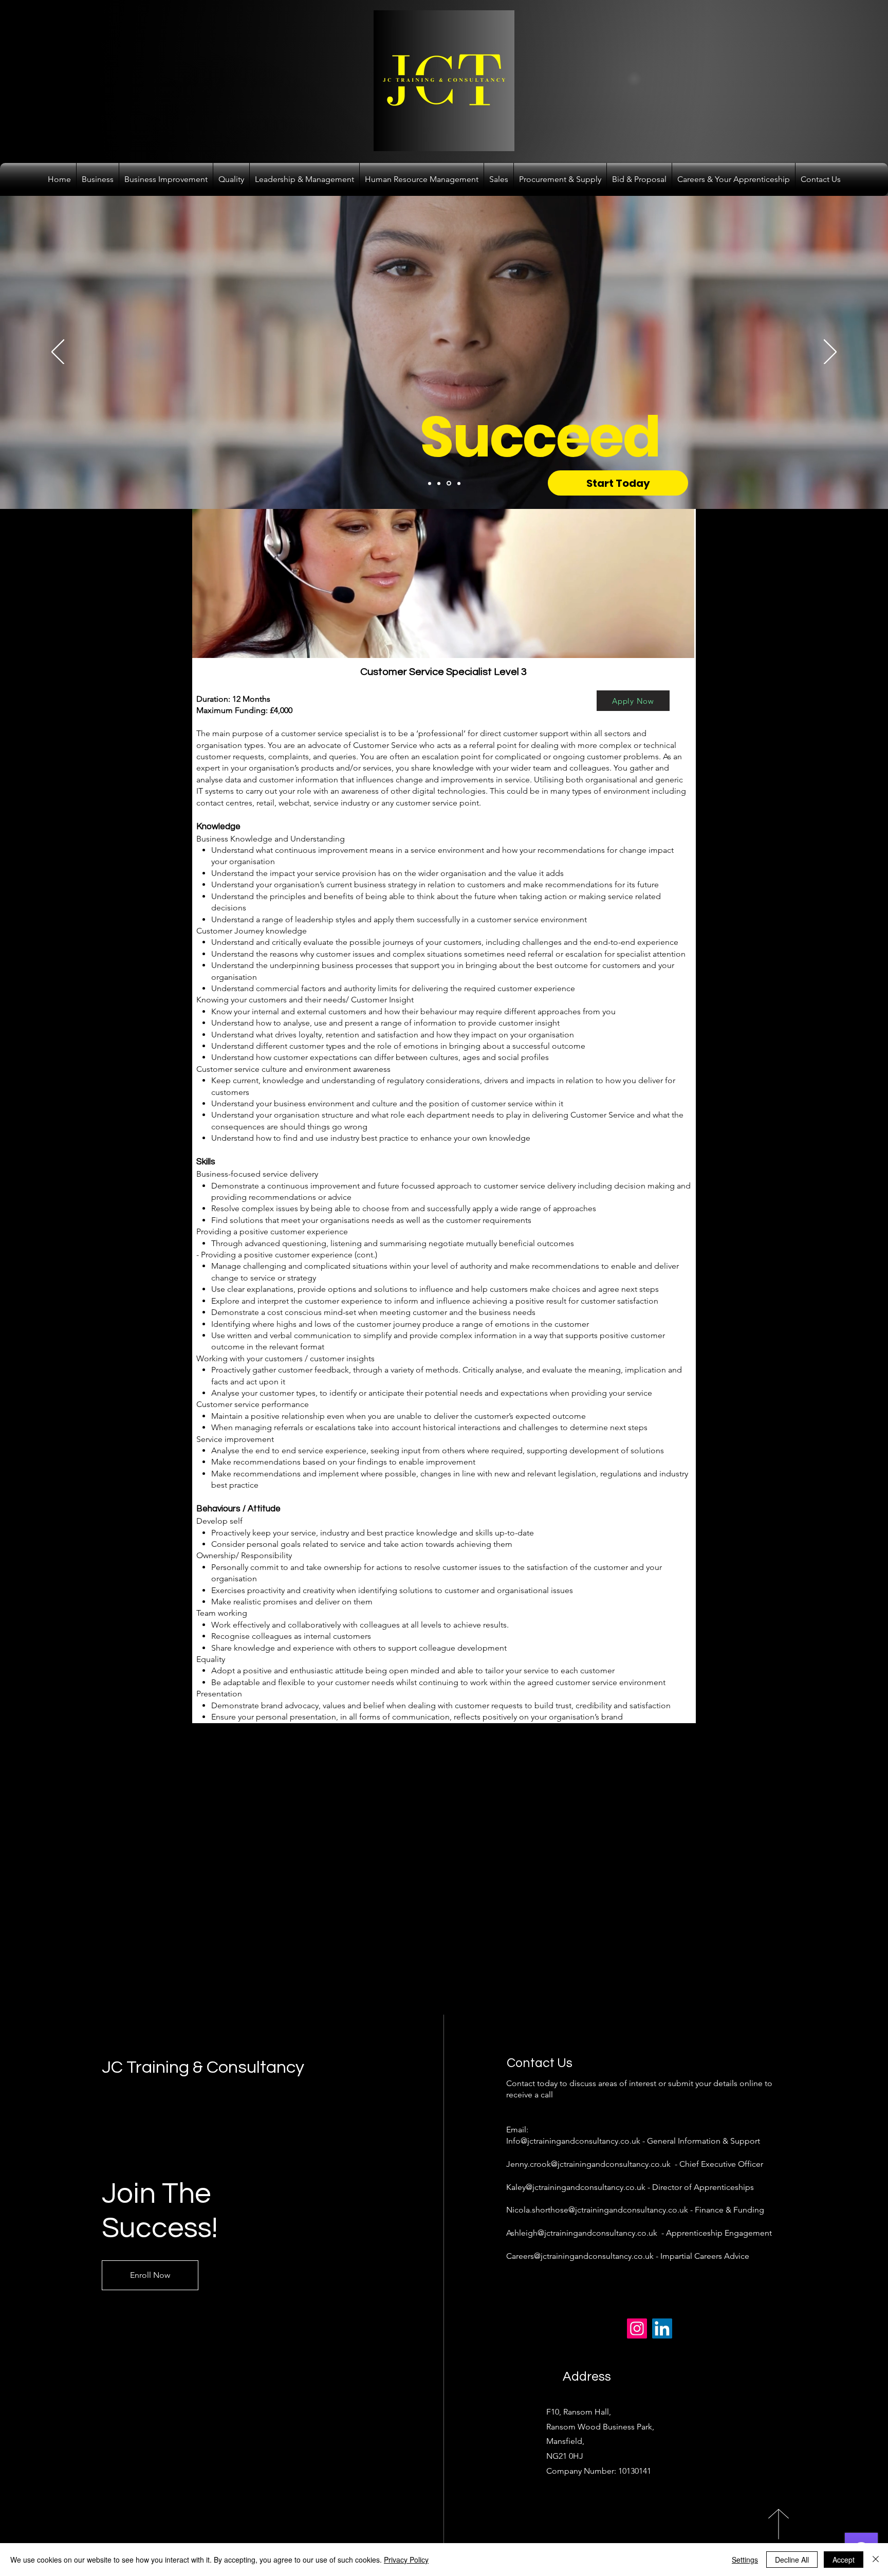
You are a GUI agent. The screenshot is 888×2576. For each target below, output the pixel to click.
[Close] (876, 2560)
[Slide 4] (458, 483)
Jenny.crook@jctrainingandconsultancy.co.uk (588, 2164)
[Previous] (58, 353)
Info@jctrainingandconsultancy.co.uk (573, 2141)
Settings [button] (745, 2560)
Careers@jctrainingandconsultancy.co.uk (580, 2256)
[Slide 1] (430, 483)
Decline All (792, 2560)
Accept (844, 2560)
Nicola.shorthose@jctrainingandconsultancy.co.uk (597, 2210)
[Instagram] (637, 2328)
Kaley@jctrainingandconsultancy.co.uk (576, 2187)
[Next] (830, 353)
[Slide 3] (448, 483)
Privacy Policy (406, 2560)
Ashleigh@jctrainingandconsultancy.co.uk (582, 2233)
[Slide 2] (439, 483)
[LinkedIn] (662, 2328)
